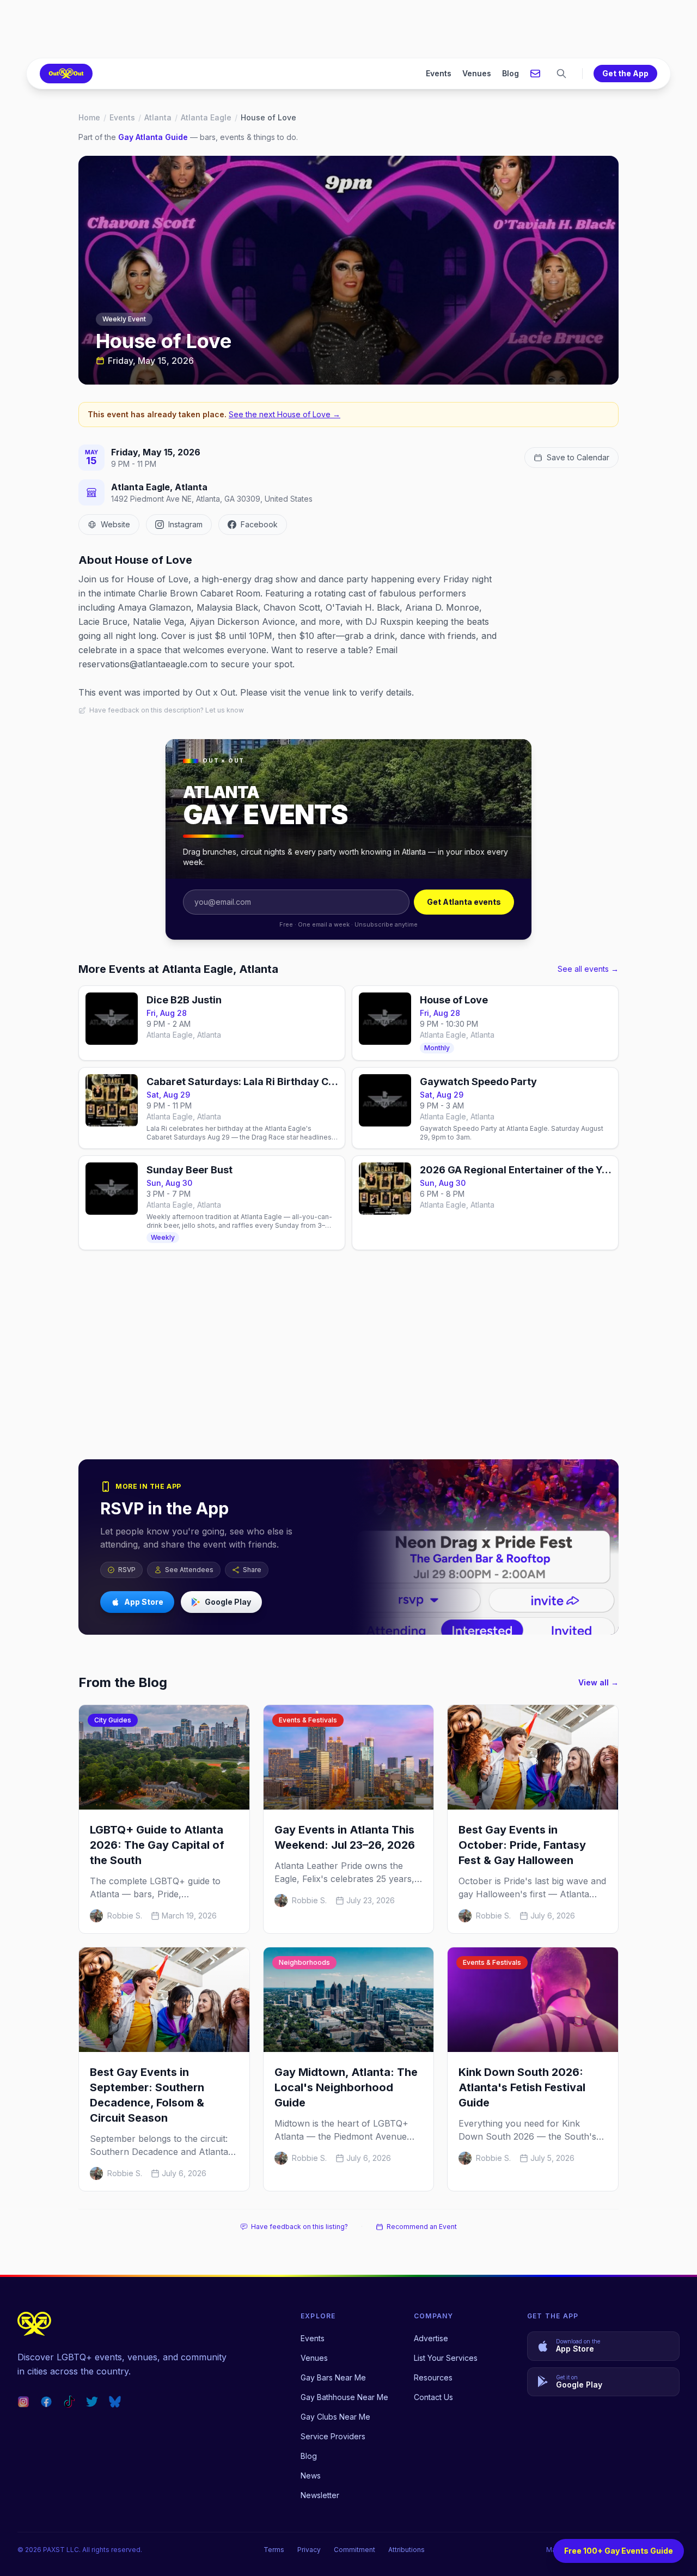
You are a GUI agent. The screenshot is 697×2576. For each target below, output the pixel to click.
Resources (433, 2377)
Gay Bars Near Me (333, 2377)
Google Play (228, 1602)
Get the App (625, 73)
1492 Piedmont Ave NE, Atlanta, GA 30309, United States (212, 499)
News (311, 2475)
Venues (477, 73)
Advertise (431, 2338)
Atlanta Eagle (206, 117)
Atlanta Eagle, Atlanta (159, 487)
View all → (598, 1682)
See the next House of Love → (285, 414)
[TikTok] (69, 2402)
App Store (144, 1602)
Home (89, 117)
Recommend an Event (422, 2227)
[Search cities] (561, 74)
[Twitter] (92, 2402)
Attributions (406, 2550)
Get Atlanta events (464, 902)
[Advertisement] (348, 29)
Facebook (259, 524)
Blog (510, 73)
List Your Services (446, 2358)
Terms (274, 2550)
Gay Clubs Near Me (335, 2417)
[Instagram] (23, 2402)
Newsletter (320, 2495)
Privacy (309, 2550)
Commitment (354, 2550)
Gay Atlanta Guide (153, 137)
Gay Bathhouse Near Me (344, 2397)
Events (439, 73)
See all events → (588, 969)
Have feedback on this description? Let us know (167, 710)
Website (115, 524)
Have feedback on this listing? (299, 2227)
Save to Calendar (578, 457)
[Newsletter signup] (535, 74)
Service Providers (333, 2436)
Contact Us (433, 2397)
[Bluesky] (115, 2402)
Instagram (185, 524)
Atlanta (158, 117)
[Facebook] (46, 2402)
